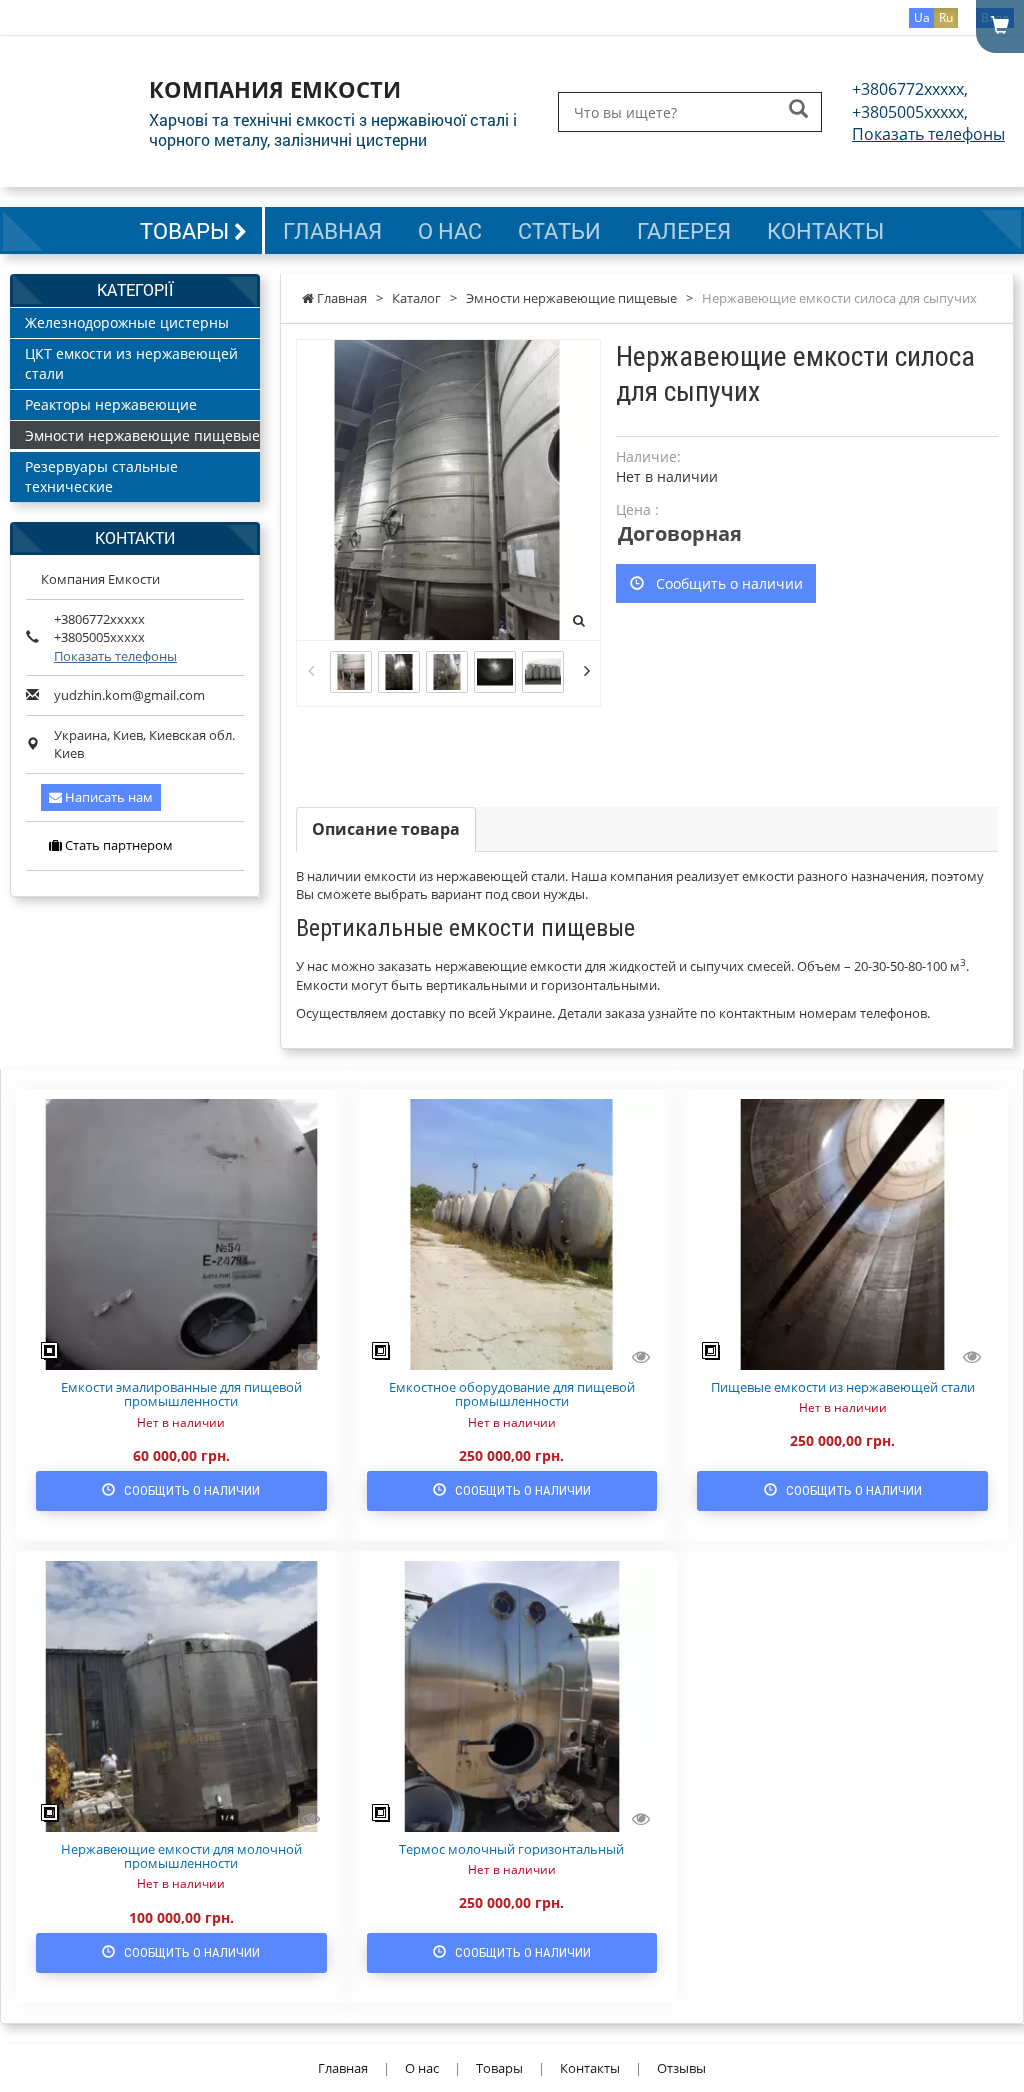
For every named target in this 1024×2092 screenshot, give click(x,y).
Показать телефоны (928, 134)
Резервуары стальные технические (101, 476)
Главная (332, 230)
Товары (187, 230)
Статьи (559, 230)
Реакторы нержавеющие (111, 404)
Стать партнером (117, 845)
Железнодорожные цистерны (127, 322)
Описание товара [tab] (386, 829)
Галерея (684, 230)
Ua (922, 17)
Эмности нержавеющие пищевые (142, 435)
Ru (946, 17)
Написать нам (107, 797)
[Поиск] (798, 110)
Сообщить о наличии (723, 583)
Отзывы (681, 2068)
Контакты (825, 230)
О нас (450, 230)
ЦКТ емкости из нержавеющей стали (131, 363)
